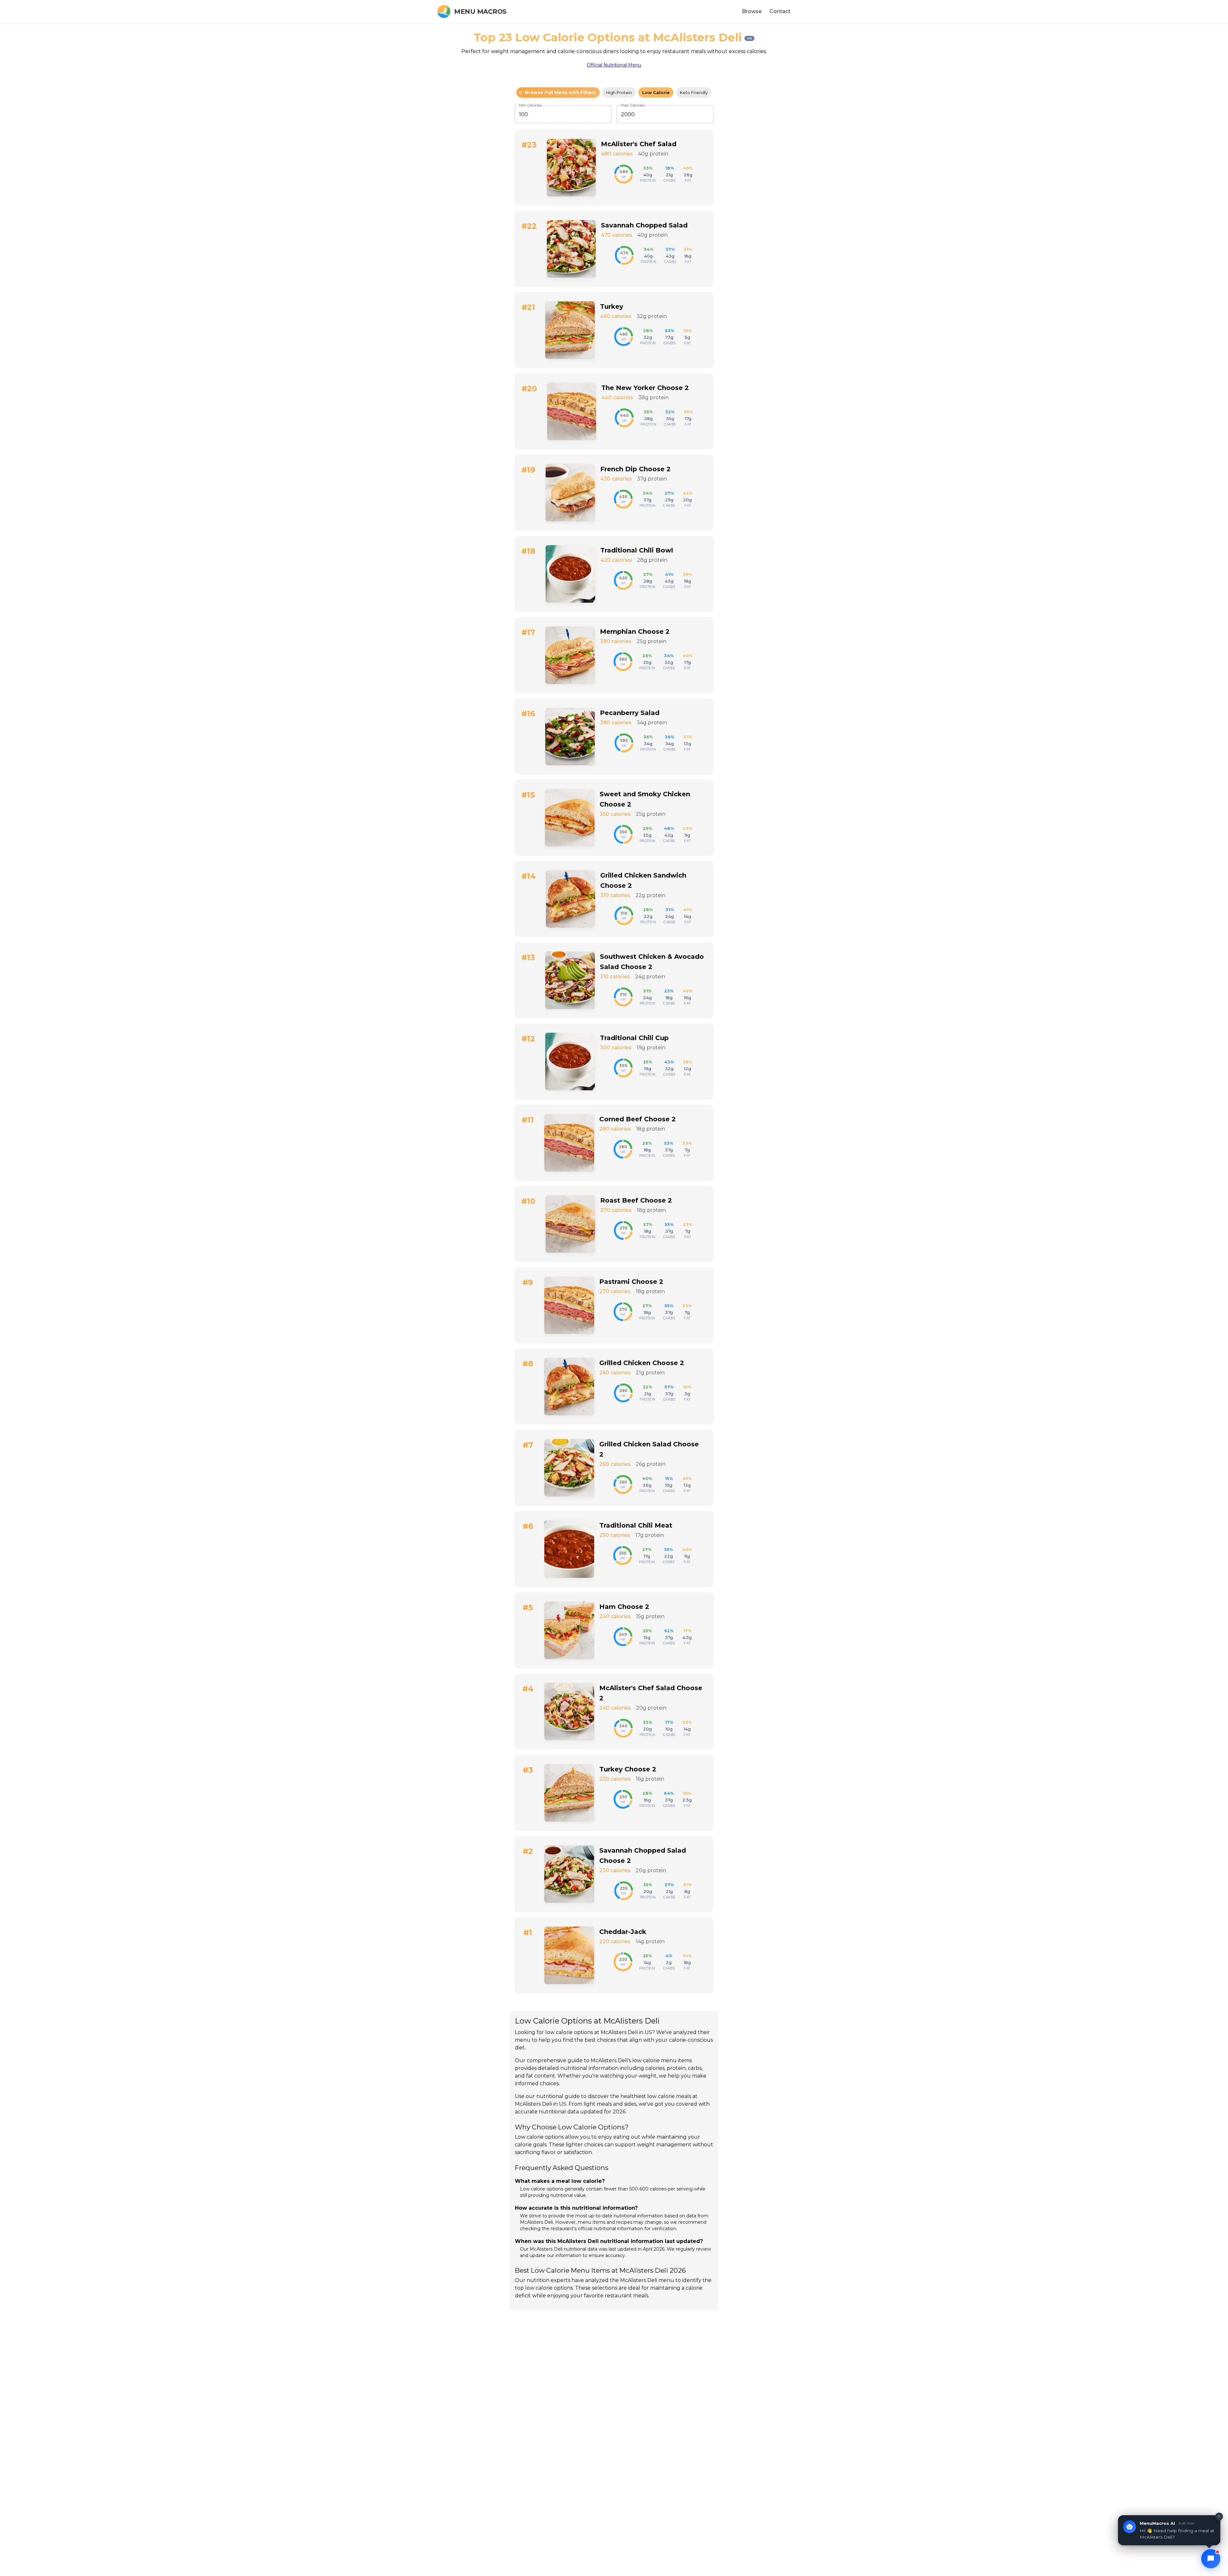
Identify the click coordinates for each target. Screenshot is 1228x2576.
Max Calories (633, 105)
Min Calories (530, 105)
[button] (558, 92)
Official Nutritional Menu (614, 65)
